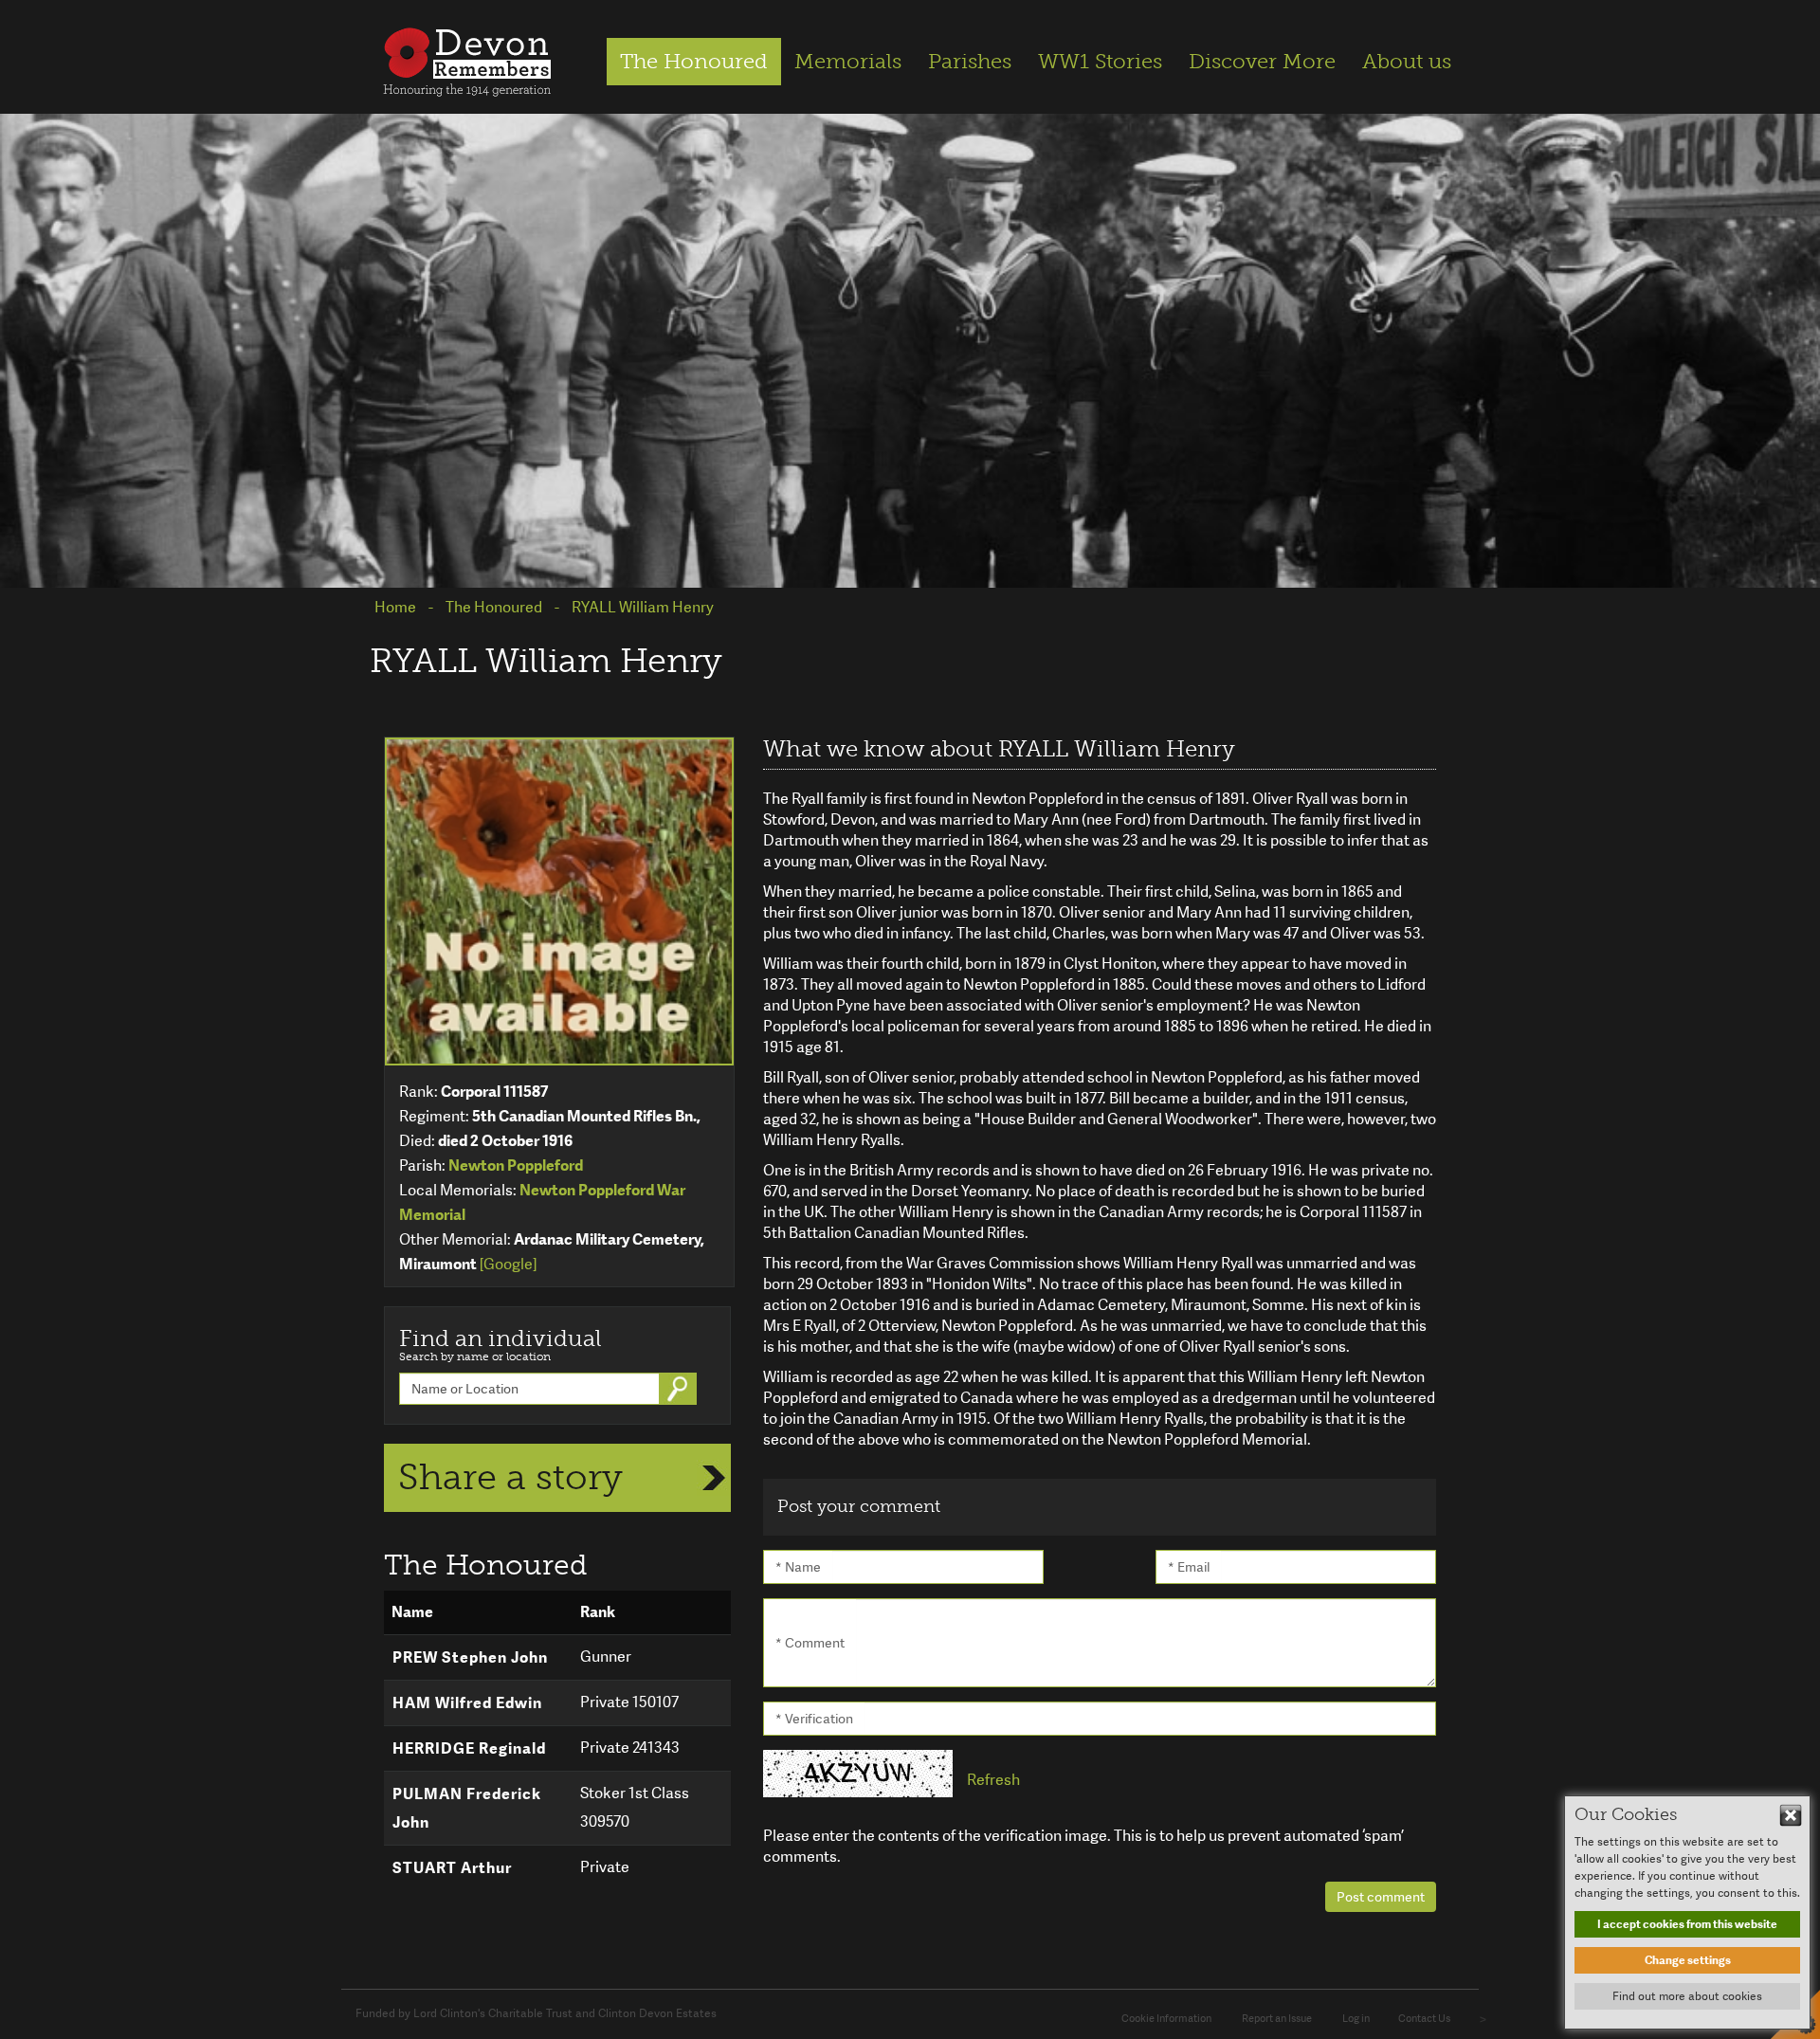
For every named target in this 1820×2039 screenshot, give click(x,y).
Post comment (1381, 1897)
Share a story (510, 1477)
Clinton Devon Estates (657, 2013)
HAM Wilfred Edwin (467, 1703)
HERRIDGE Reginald (469, 1748)
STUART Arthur (452, 1868)
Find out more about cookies (1687, 1996)
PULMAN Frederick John (467, 1808)
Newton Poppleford (516, 1165)
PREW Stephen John (470, 1657)
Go (680, 1389)
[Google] (508, 1264)
